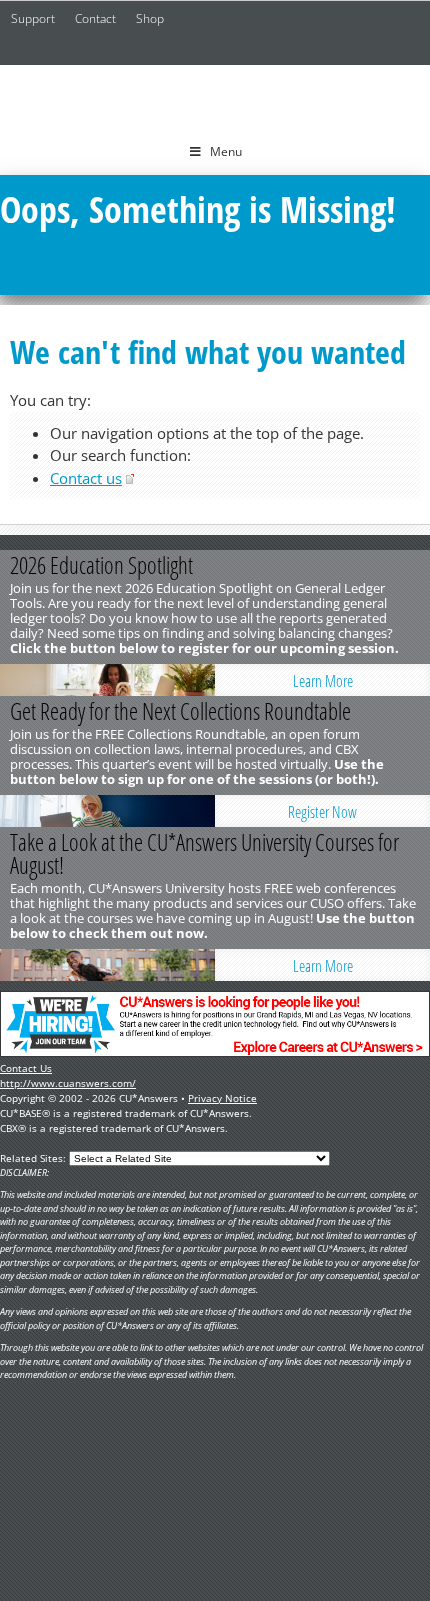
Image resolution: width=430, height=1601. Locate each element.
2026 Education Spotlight (101, 565)
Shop (150, 18)
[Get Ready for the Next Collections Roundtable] (107, 811)
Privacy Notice (222, 1098)
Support (33, 18)
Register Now (322, 812)
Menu (226, 151)
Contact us (86, 478)
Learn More (323, 681)
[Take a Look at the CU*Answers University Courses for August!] (107, 965)
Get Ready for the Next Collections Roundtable (180, 711)
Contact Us (26, 1068)
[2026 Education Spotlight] (107, 680)
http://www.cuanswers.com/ (68, 1083)
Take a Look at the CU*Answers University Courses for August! (204, 853)
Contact (95, 18)
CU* (215, 97)
